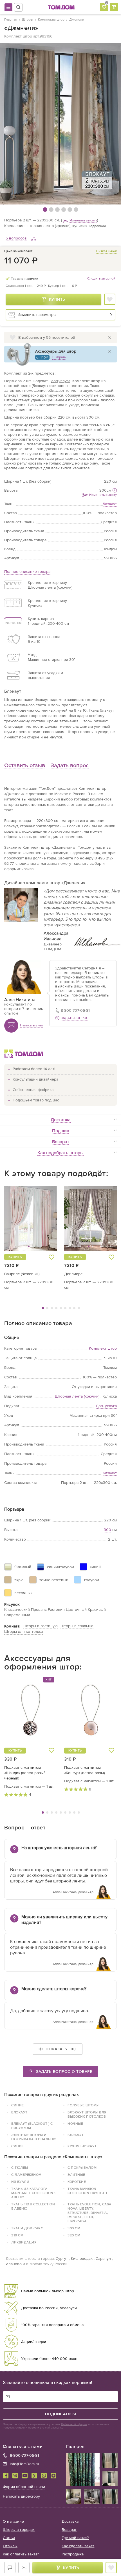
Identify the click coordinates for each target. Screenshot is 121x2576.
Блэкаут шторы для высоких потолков (87, 2114)
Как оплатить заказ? (21, 2554)
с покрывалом (82, 2168)
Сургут (62, 2259)
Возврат (69, 2530)
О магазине (13, 2521)
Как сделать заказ (78, 2546)
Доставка (70, 2521)
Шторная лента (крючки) (77, 1396)
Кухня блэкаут (82, 2146)
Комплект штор (103, 1348)
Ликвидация (24, 2242)
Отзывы (10, 2546)
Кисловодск (82, 2259)
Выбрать (59, 357)
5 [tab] (61, 1308)
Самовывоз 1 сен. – (26, 286)
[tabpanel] (31, 1238)
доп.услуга (61, 381)
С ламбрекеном (26, 2175)
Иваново (14, 2264)
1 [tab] (43, 1308)
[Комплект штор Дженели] (60, 124)
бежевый (23, 1567)
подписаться (61, 2414)
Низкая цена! (106, 251)
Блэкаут (110, 1473)
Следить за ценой (101, 278)
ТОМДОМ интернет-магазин (61, 7)
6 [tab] (65, 1308)
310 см (17, 2235)
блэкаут (19, 2112)
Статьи (9, 2538)
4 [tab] (56, 1308)
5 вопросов (16, 238)
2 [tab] (47, 1308)
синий (95, 1567)
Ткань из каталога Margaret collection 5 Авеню (34, 2193)
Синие (18, 2105)
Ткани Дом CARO (27, 2228)
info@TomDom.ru (24, 2464)
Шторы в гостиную (41, 1626)
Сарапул (103, 2259)
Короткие (77, 2182)
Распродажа (73, 2554)
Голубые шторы (83, 2105)
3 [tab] (52, 1308)
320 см (74, 2235)
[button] (18, 1219)
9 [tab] (79, 1308)
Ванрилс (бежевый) (22, 1274)
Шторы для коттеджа (23, 1632)
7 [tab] (70, 1308)
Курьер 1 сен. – (62, 286)
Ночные (75, 2124)
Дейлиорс (73, 1274)
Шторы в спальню (77, 1626)
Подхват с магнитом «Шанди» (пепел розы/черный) (24, 1773)
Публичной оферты (74, 2424)
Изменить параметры (37, 315)
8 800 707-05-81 (75, 1010)
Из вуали (20, 2182)
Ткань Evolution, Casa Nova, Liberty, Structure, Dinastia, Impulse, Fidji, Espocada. (89, 2213)
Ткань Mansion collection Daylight (88, 2191)
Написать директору (21, 2496)
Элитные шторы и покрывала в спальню (34, 2137)
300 (103, 490)
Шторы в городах (19, 2530)
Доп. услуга (106, 1406)
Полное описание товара (27, 572)
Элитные (76, 2175)
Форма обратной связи (24, 2487)
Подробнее (97, 226)
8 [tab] (74, 1308)
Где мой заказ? (75, 2538)
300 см (74, 2228)
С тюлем (20, 2168)
